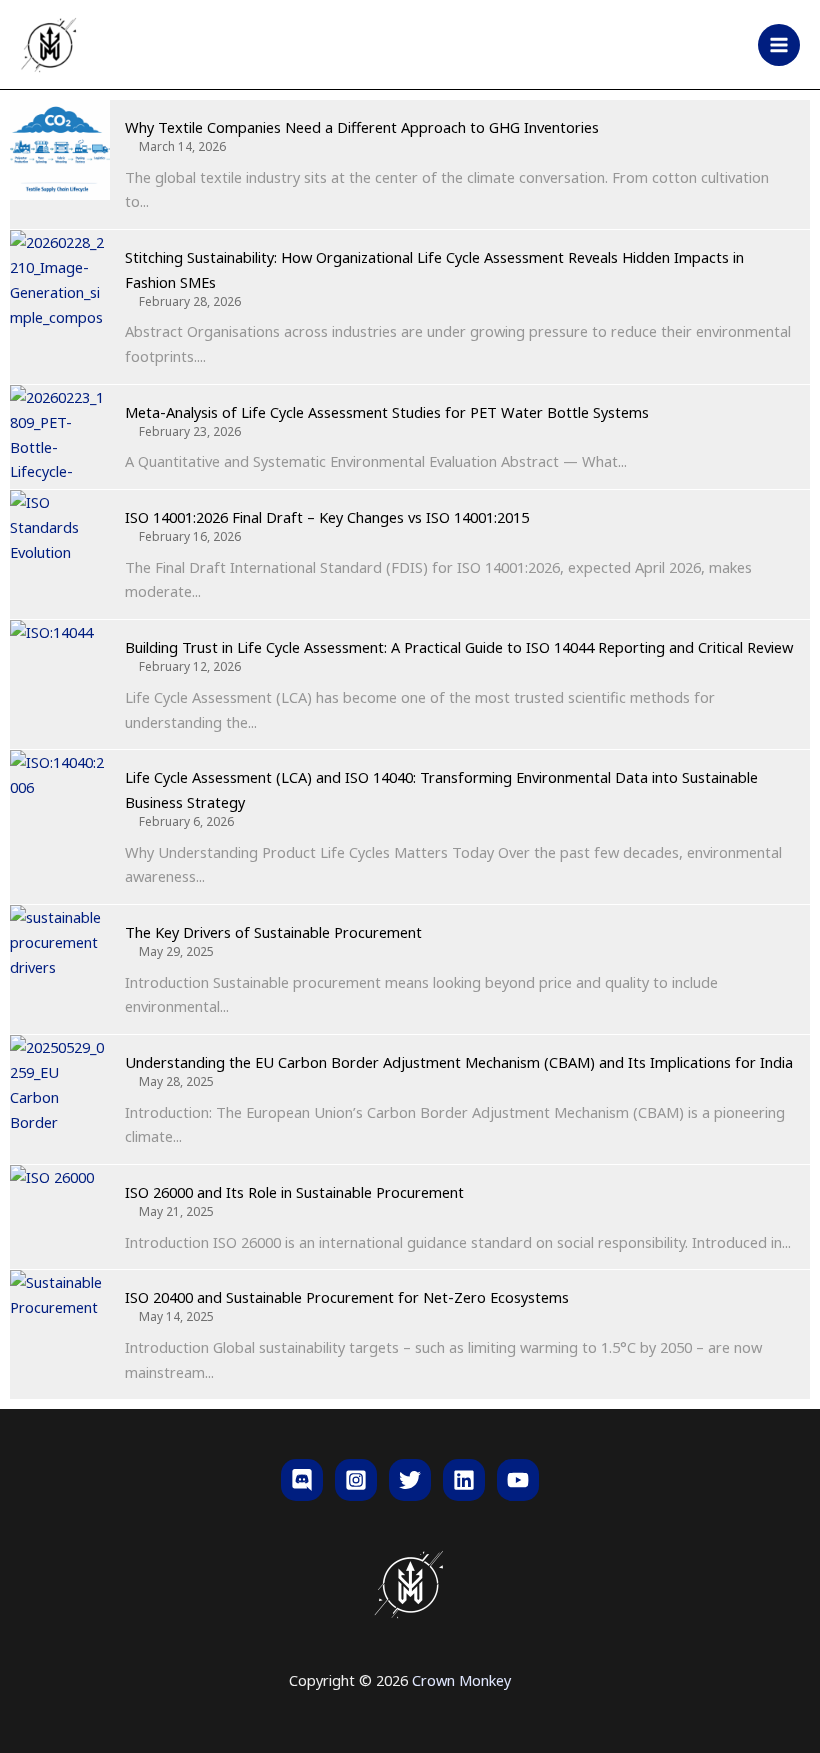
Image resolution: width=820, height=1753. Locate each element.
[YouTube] (518, 1480)
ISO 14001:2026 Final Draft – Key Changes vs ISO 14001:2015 (327, 517)
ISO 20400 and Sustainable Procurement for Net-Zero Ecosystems (347, 1297)
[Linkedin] (464, 1480)
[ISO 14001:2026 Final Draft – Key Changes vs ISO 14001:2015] (60, 540)
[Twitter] (410, 1480)
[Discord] (302, 1480)
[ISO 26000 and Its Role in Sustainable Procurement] (60, 1215)
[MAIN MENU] (779, 45)
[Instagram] (356, 1480)
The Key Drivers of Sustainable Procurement (273, 932)
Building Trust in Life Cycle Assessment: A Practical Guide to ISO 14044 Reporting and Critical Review (459, 647)
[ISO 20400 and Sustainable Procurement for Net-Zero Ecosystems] (60, 1320)
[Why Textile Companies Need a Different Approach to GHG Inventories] (60, 150)
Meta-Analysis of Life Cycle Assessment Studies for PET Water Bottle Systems (387, 412)
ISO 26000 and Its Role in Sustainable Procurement (294, 1192)
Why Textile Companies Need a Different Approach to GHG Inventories (362, 127)
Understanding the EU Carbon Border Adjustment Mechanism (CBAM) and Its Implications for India (459, 1062)
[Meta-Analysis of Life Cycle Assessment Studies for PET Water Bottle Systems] (60, 435)
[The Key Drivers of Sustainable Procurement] (60, 955)
